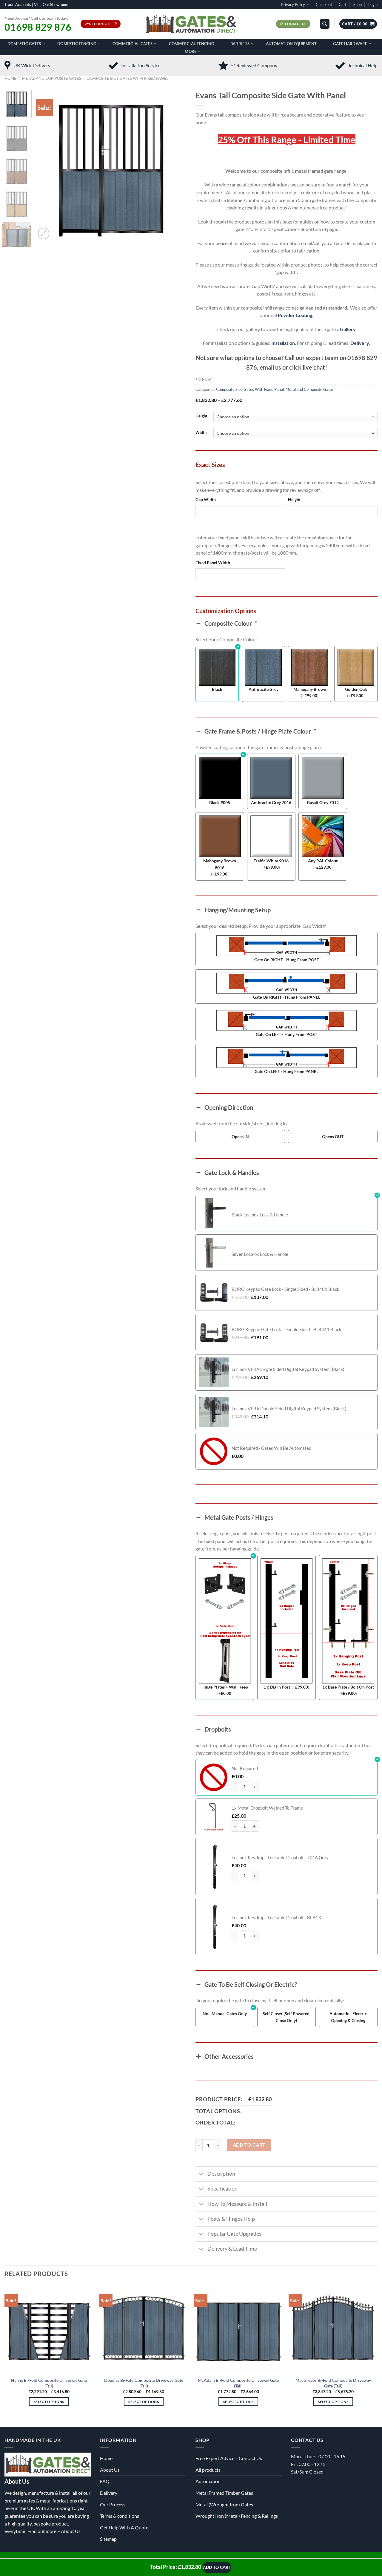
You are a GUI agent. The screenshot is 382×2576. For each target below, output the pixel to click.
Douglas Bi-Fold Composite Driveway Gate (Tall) (144, 2383)
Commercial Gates (133, 44)
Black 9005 (220, 802)
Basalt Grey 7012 (323, 802)
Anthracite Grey (264, 689)
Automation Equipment (291, 44)
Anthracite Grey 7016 (271, 802)
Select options (49, 2402)
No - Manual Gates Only (225, 2013)
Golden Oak (356, 689)
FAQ (105, 2481)
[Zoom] (44, 234)
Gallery (348, 329)
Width (201, 433)
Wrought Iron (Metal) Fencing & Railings (237, 2516)
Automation (208, 2481)
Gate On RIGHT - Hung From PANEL (287, 997)
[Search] (325, 24)
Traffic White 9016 (271, 861)
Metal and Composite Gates (52, 78)
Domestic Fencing (77, 44)
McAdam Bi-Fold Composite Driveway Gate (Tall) (238, 2383)
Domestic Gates (24, 44)
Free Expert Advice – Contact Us (229, 2458)
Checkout (324, 4)
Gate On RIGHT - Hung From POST (287, 960)
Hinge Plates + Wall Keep (225, 1687)
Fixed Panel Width (213, 563)
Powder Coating (295, 315)
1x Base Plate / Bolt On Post (348, 1687)
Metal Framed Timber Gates (224, 2493)
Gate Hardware (350, 44)
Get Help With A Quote (124, 2527)
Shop (358, 4)
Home (10, 78)
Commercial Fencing (192, 44)
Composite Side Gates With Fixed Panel (127, 78)
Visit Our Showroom (51, 4)
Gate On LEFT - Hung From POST (286, 1034)
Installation (283, 343)
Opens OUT (333, 1137)
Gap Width (206, 499)
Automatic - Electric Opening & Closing (348, 2017)
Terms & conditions (120, 2516)
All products (208, 2470)
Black (217, 689)
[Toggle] (201, 2175)
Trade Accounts (18, 4)
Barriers (240, 44)
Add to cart (249, 2145)
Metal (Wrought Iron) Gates (224, 2504)
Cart (343, 4)
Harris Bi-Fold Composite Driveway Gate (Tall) (49, 2383)
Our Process (113, 2504)
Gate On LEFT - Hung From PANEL (286, 1071)
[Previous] (46, 165)
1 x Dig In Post (277, 1687)
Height (201, 416)
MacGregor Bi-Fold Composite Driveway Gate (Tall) (333, 2383)
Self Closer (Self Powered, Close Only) (286, 2017)
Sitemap (108, 2539)
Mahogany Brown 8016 (220, 864)
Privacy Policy (293, 4)
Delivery (360, 343)
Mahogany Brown (310, 689)
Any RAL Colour (323, 861)
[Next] (176, 165)
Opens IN (240, 1137)
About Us (71, 2531)
